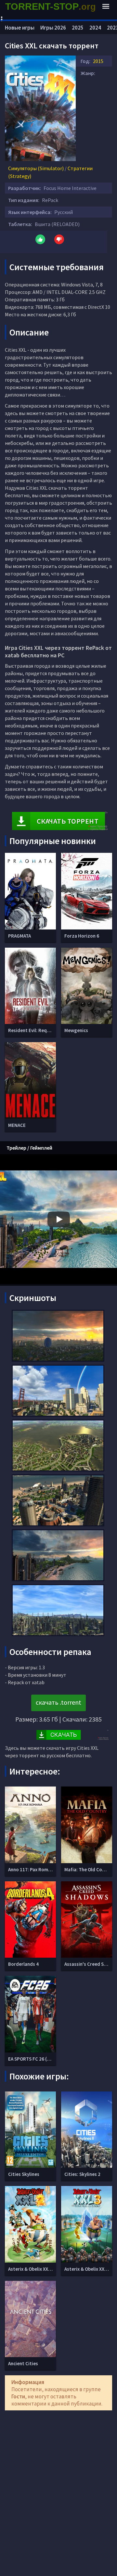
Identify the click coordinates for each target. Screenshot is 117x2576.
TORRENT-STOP (51, 6)
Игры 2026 (53, 28)
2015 (98, 61)
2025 (78, 28)
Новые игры (20, 28)
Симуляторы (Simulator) (36, 168)
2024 (95, 28)
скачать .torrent (58, 1702)
